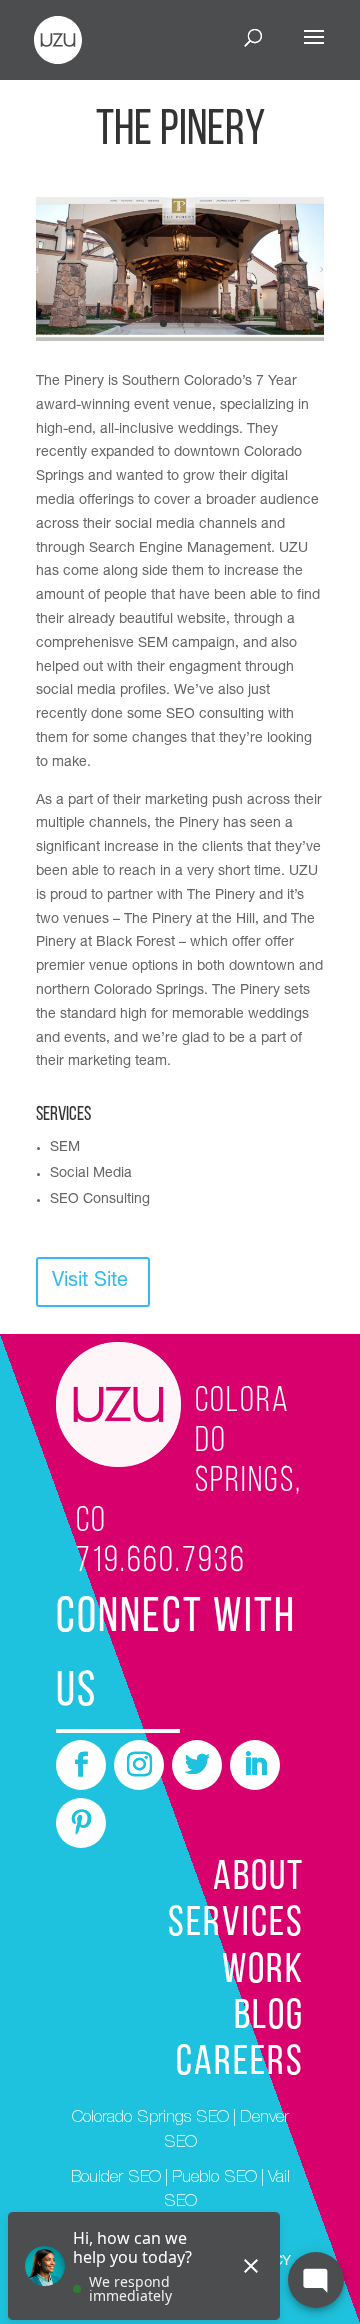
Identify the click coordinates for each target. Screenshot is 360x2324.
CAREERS (240, 2063)
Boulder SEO (116, 2178)
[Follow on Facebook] (81, 1765)
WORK (263, 1971)
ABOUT (258, 1878)
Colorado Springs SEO (150, 2118)
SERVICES (236, 1924)
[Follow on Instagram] (139, 1765)
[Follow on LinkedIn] (255, 1765)
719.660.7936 (161, 1562)
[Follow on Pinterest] (81, 1823)
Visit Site (90, 1282)
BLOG (269, 2017)
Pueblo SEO (214, 2178)
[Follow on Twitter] (197, 1765)
